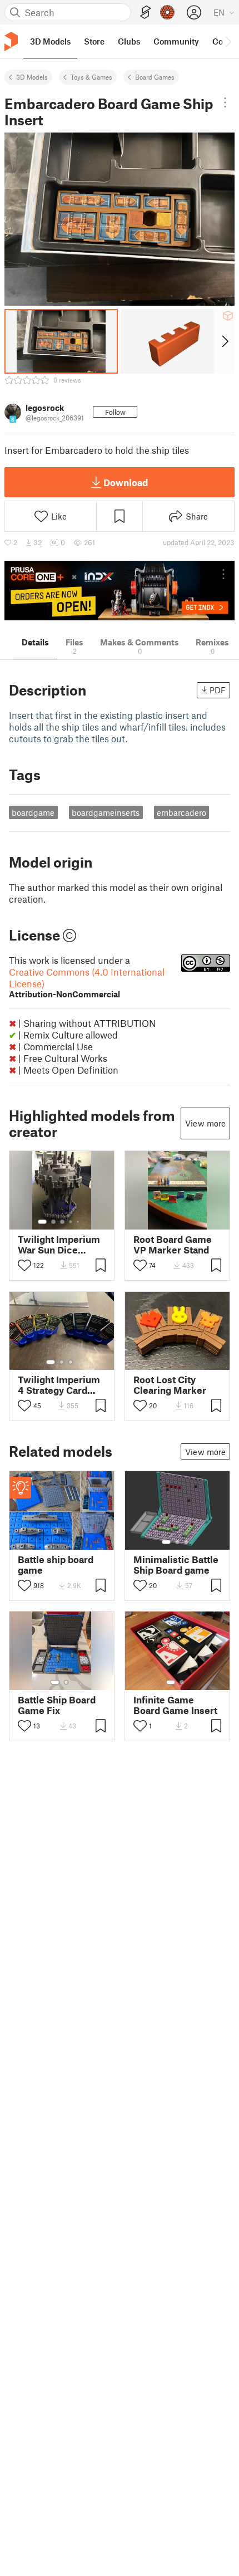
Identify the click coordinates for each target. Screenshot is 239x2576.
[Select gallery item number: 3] (62, 1222)
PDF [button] (218, 690)
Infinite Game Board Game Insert (175, 1705)
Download (126, 482)
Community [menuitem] (176, 41)
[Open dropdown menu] (225, 102)
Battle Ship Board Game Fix (57, 1705)
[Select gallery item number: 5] (79, 1222)
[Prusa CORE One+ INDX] (120, 591)
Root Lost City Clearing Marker (170, 1385)
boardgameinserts (106, 812)
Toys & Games (91, 77)
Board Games (155, 77)
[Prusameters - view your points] (167, 12)
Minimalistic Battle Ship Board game (176, 1565)
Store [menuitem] (94, 41)
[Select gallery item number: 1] (42, 1222)
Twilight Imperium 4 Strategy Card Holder (59, 1385)
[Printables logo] (11, 41)
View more (205, 1123)
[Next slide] (224, 341)
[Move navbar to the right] (228, 41)
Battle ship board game (56, 1565)
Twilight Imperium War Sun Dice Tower (59, 1245)
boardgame (33, 812)
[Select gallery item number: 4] (71, 1222)
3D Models (32, 77)
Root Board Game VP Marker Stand (173, 1245)
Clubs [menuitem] (129, 41)
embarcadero (181, 812)
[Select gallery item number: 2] (53, 1222)
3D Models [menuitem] (50, 41)
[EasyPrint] (146, 13)
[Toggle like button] (24, 1265)
